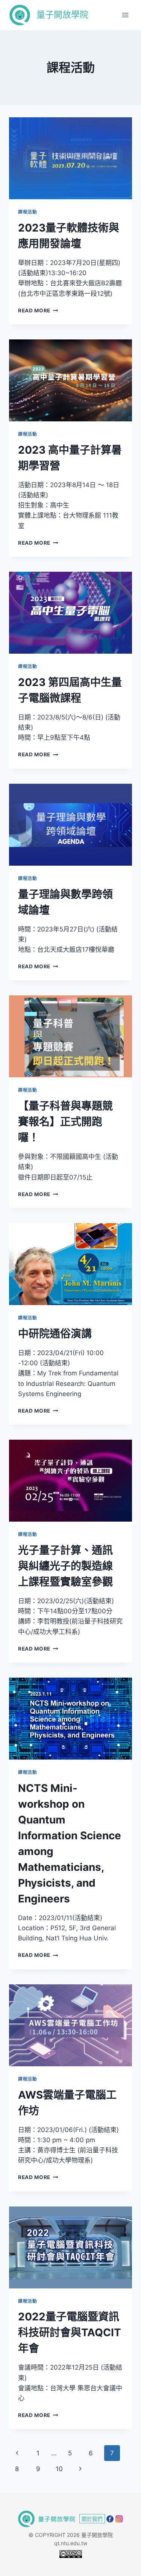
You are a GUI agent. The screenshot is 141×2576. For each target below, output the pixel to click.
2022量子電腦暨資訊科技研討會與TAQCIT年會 (70, 2332)
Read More (38, 310)
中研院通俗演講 (55, 1334)
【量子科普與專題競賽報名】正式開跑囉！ (65, 1122)
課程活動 (27, 212)
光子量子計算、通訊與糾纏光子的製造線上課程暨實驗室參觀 (65, 1566)
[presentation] (70, 158)
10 (59, 2469)
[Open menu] (125, 15)
